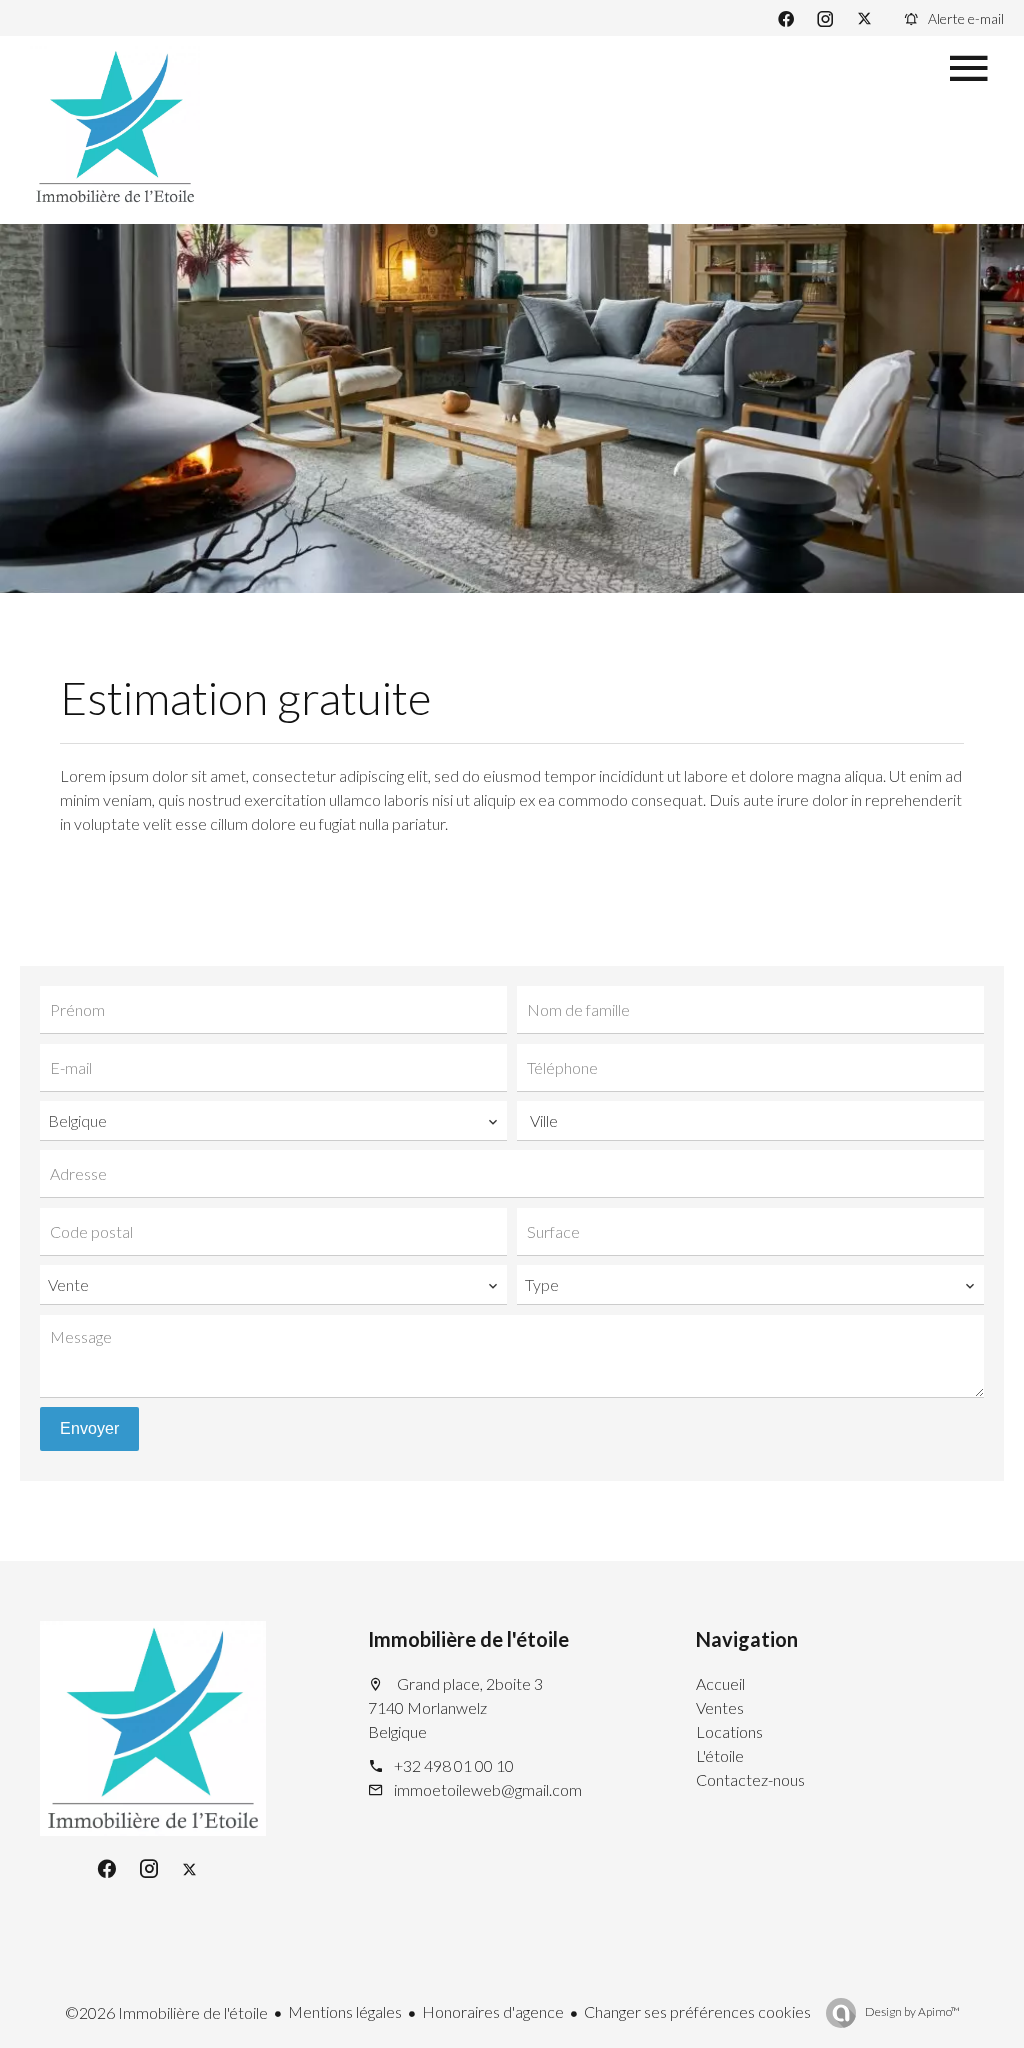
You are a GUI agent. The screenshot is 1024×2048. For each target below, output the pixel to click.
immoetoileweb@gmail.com (488, 1789)
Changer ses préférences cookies (697, 2011)
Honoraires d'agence (493, 2011)
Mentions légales (345, 2011)
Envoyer (89, 1428)
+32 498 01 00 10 (454, 1765)
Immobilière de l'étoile (468, 1639)
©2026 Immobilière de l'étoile (166, 2012)
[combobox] (273, 1121)
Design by (911, 2011)
